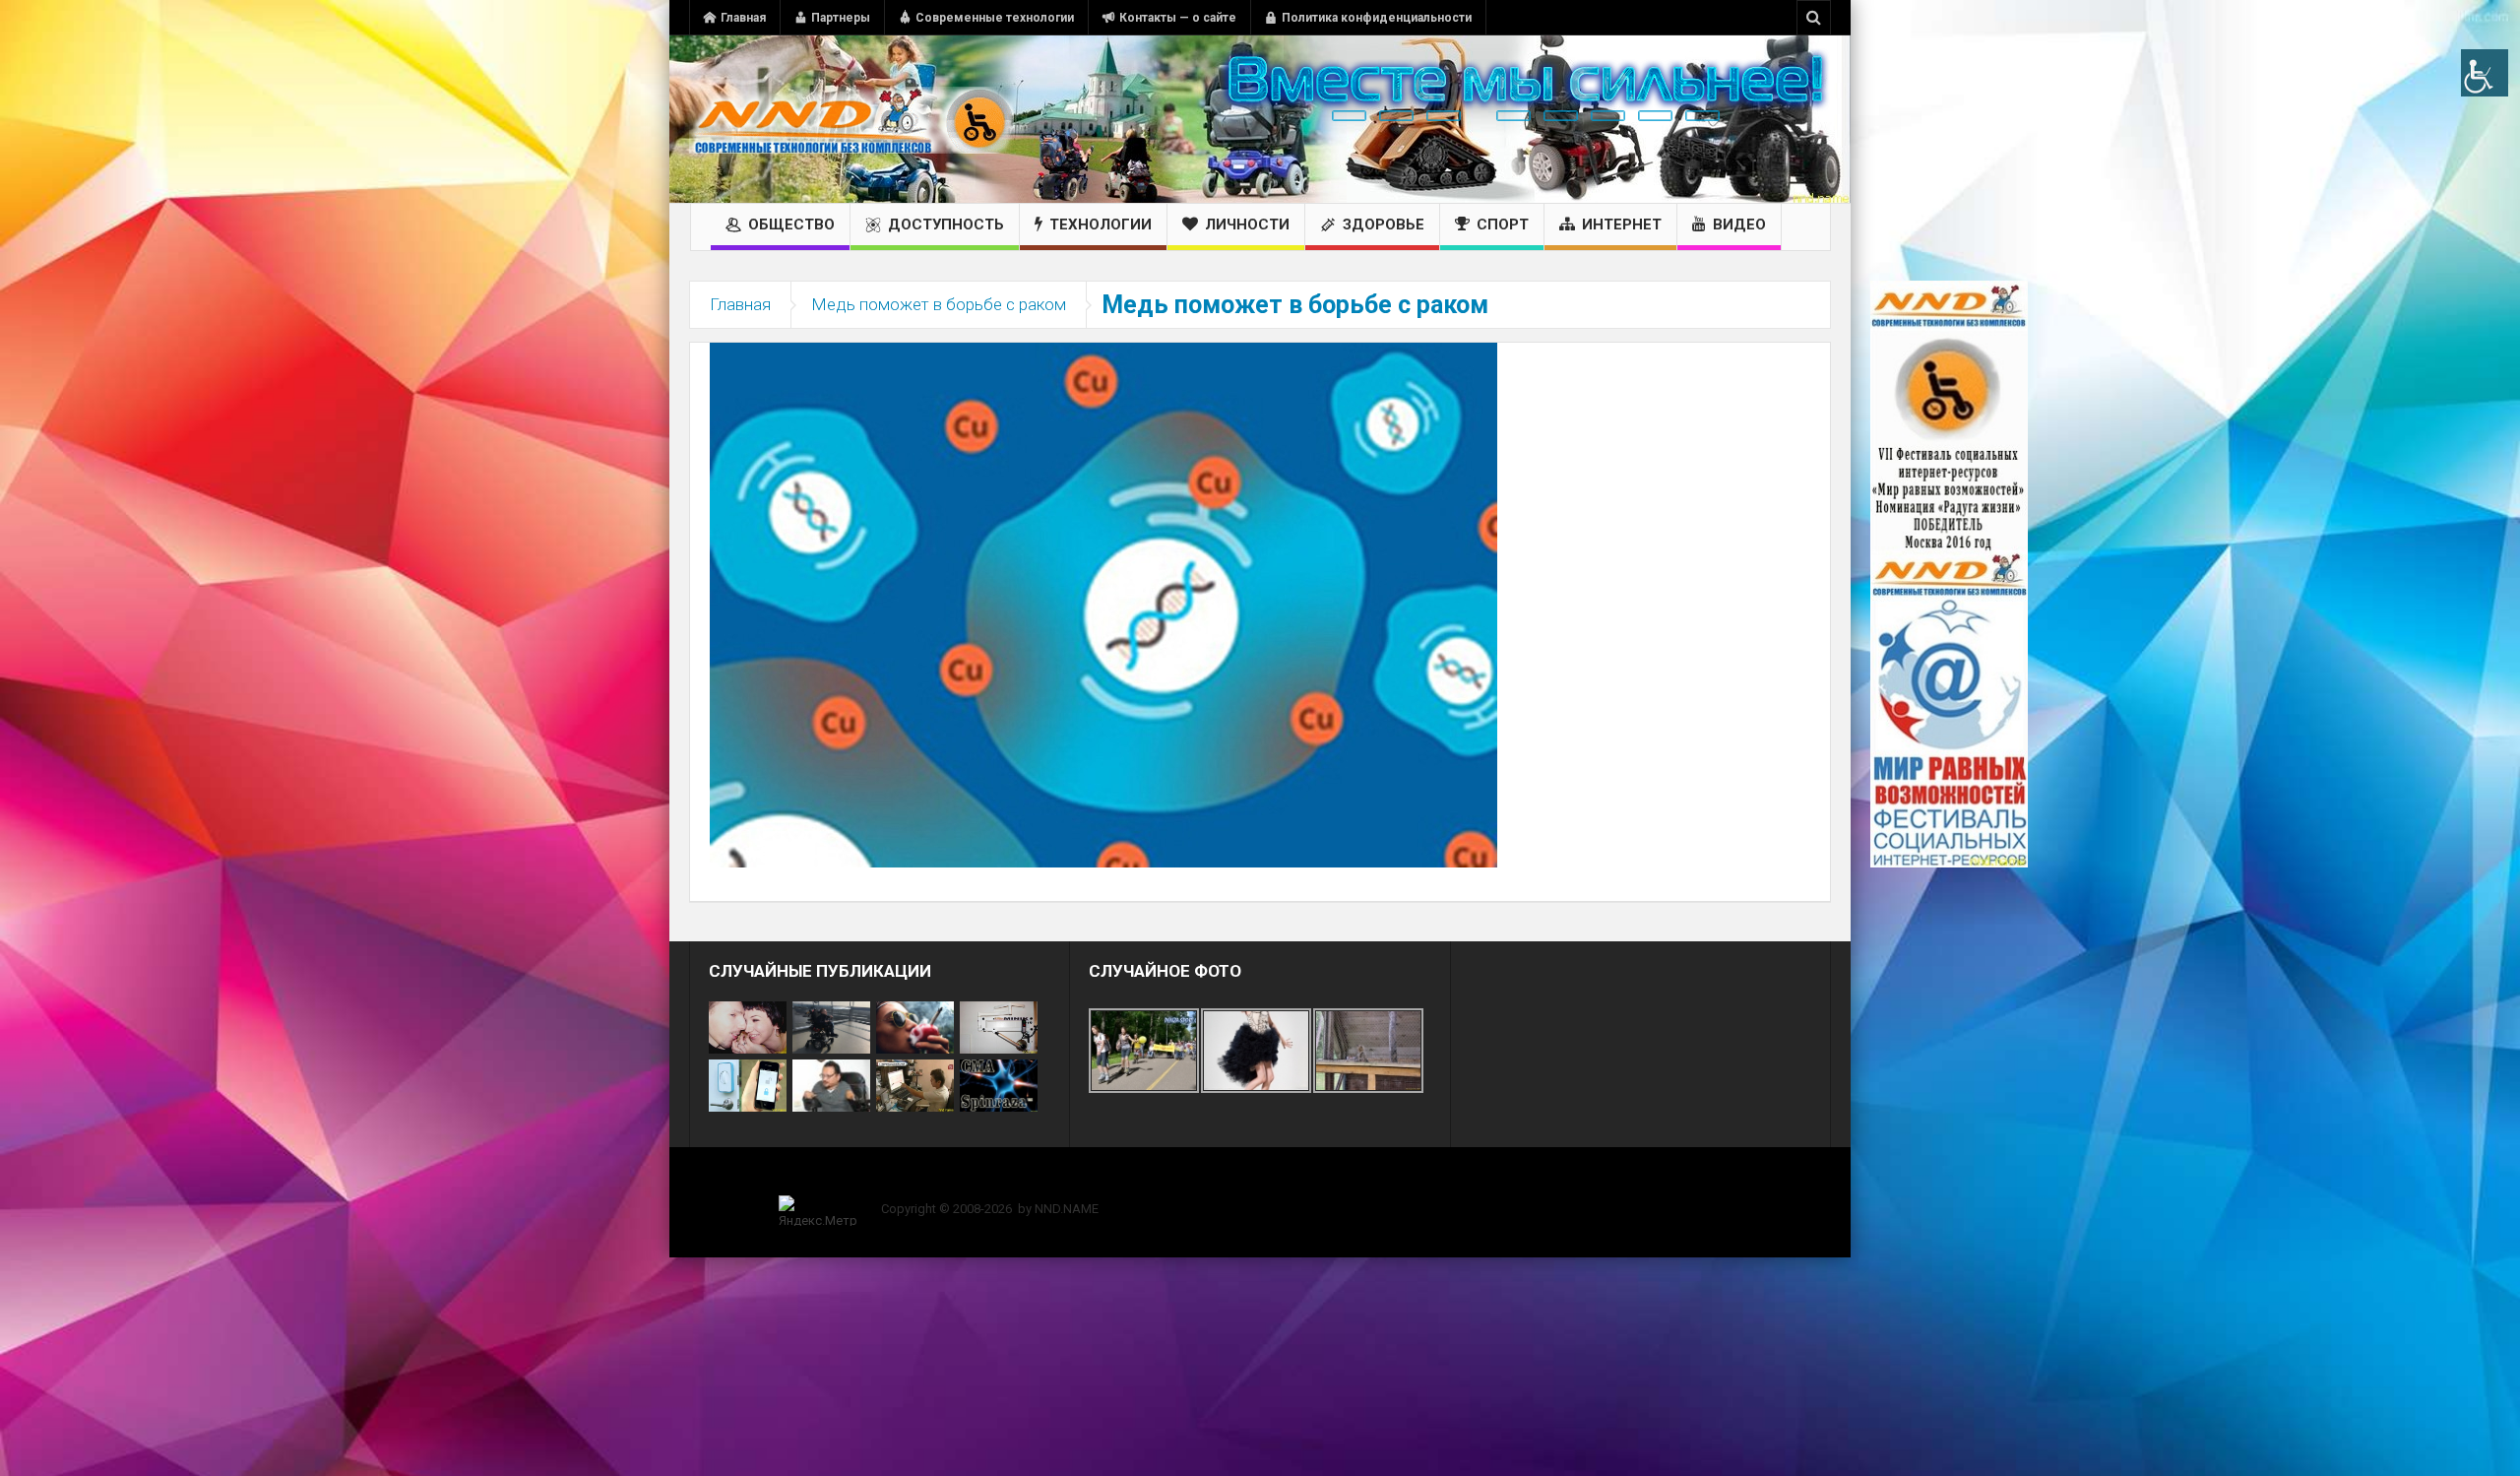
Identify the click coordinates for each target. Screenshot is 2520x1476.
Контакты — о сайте (1178, 18)
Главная (743, 18)
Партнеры (841, 18)
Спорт (1503, 225)
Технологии (1101, 225)
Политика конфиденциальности (1377, 18)
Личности (1247, 225)
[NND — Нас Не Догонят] (851, 119)
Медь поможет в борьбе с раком (939, 304)
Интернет (1622, 225)
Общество (791, 225)
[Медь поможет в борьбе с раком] (1103, 604)
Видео (1739, 225)
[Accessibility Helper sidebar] (2485, 73)
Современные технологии (995, 18)
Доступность (946, 225)
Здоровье (1384, 225)
